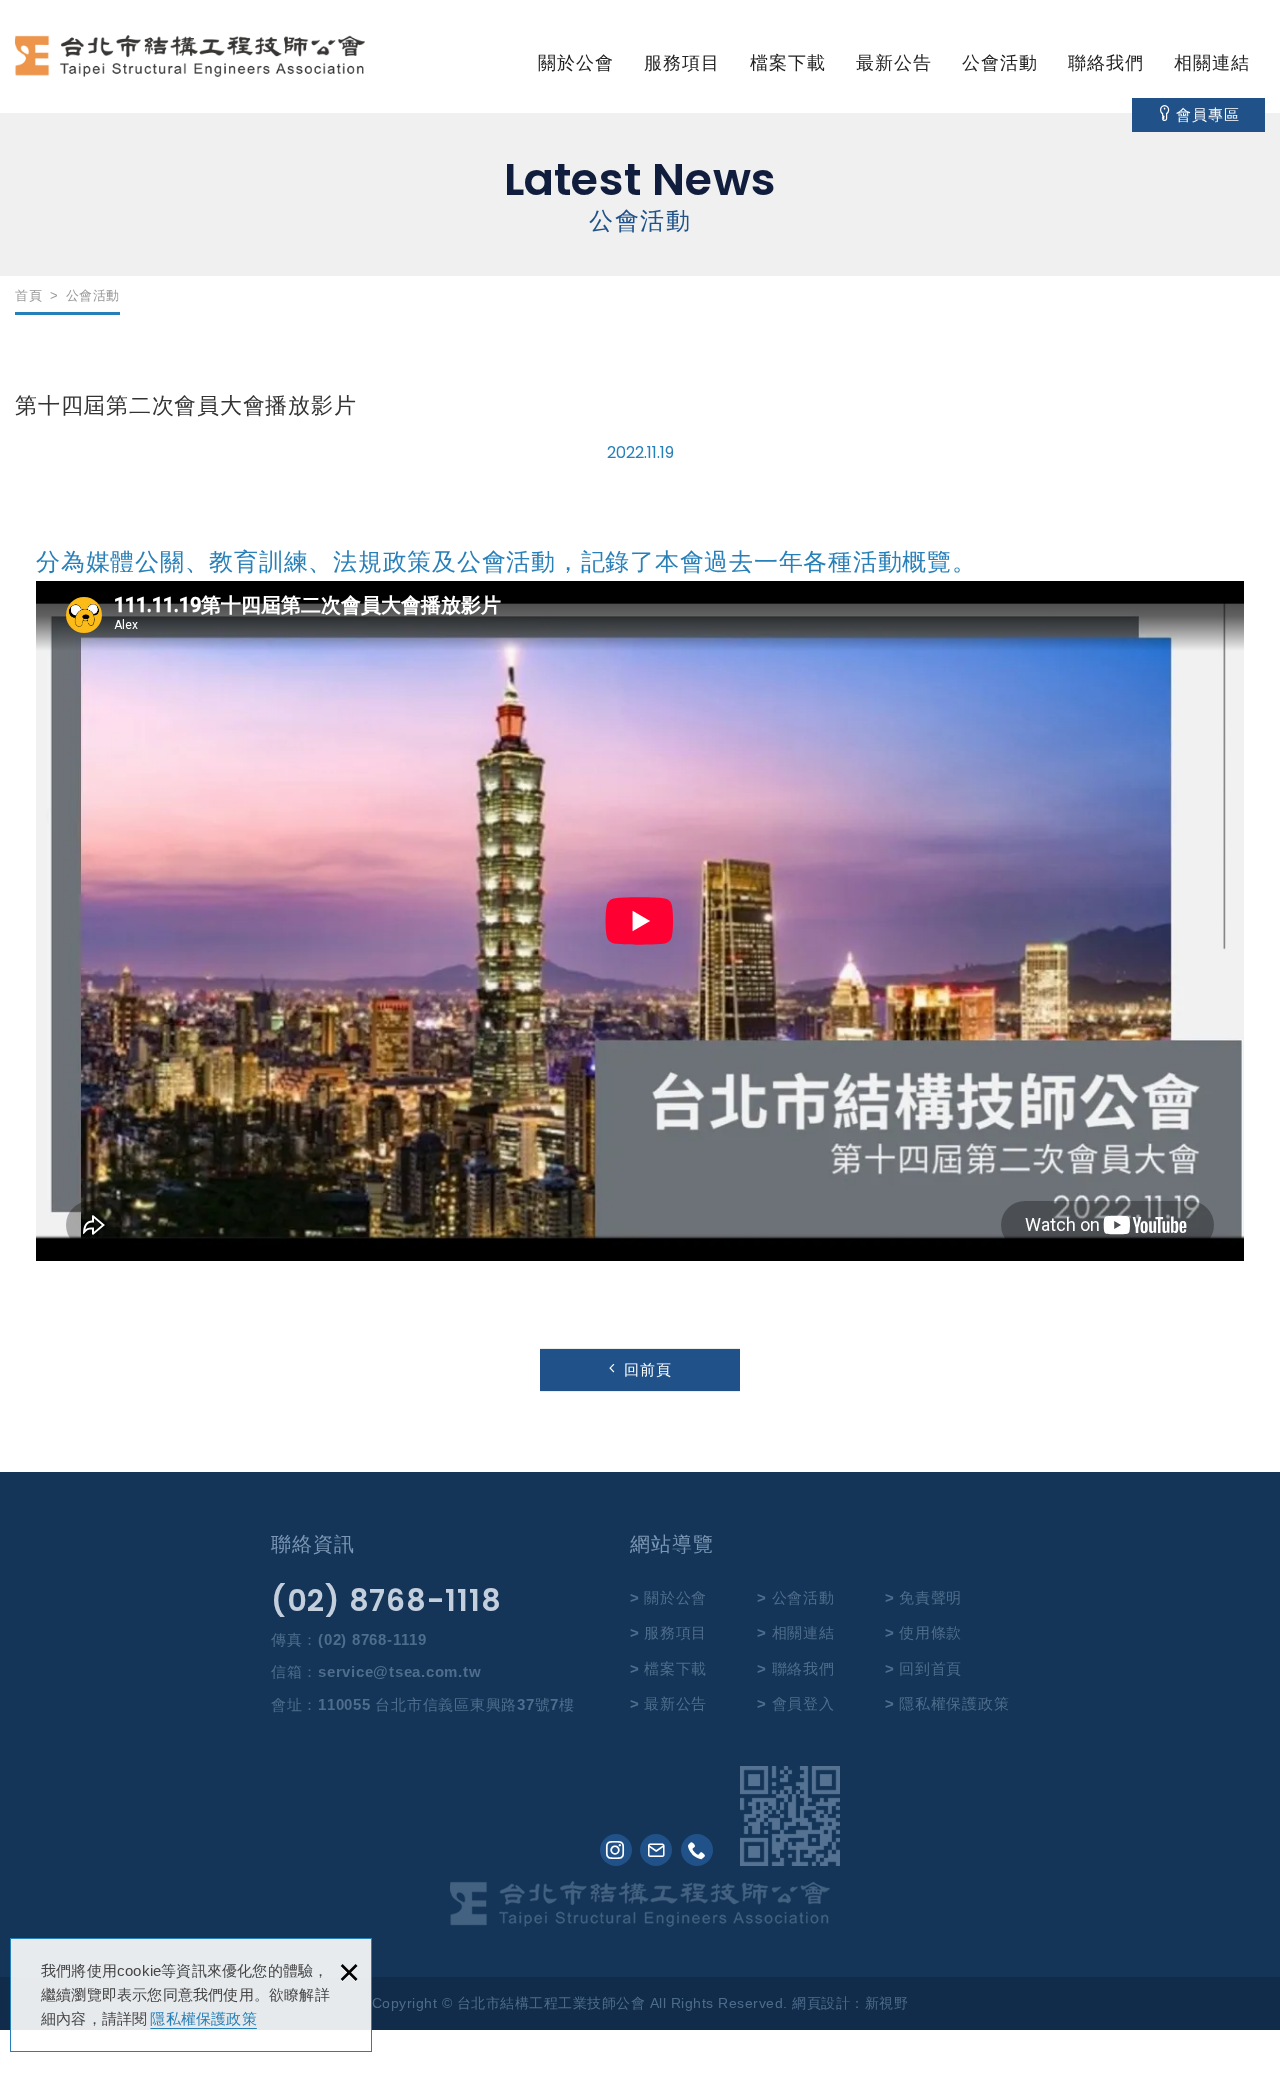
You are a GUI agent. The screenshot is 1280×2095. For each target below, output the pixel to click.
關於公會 (576, 63)
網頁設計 (821, 2003)
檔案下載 (788, 63)
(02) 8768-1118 (386, 1601)
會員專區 (1208, 114)
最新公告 (894, 63)
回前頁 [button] (648, 1369)
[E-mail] (656, 1850)
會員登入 (803, 1703)
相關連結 (1212, 63)
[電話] (697, 1850)
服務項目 (682, 63)
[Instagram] (616, 1850)
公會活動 (1000, 63)
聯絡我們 (1106, 63)
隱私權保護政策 (203, 2018)
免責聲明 (930, 1597)
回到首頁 (930, 1668)
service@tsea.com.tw (399, 1671)
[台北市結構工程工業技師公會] (190, 62)
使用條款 (930, 1632)
